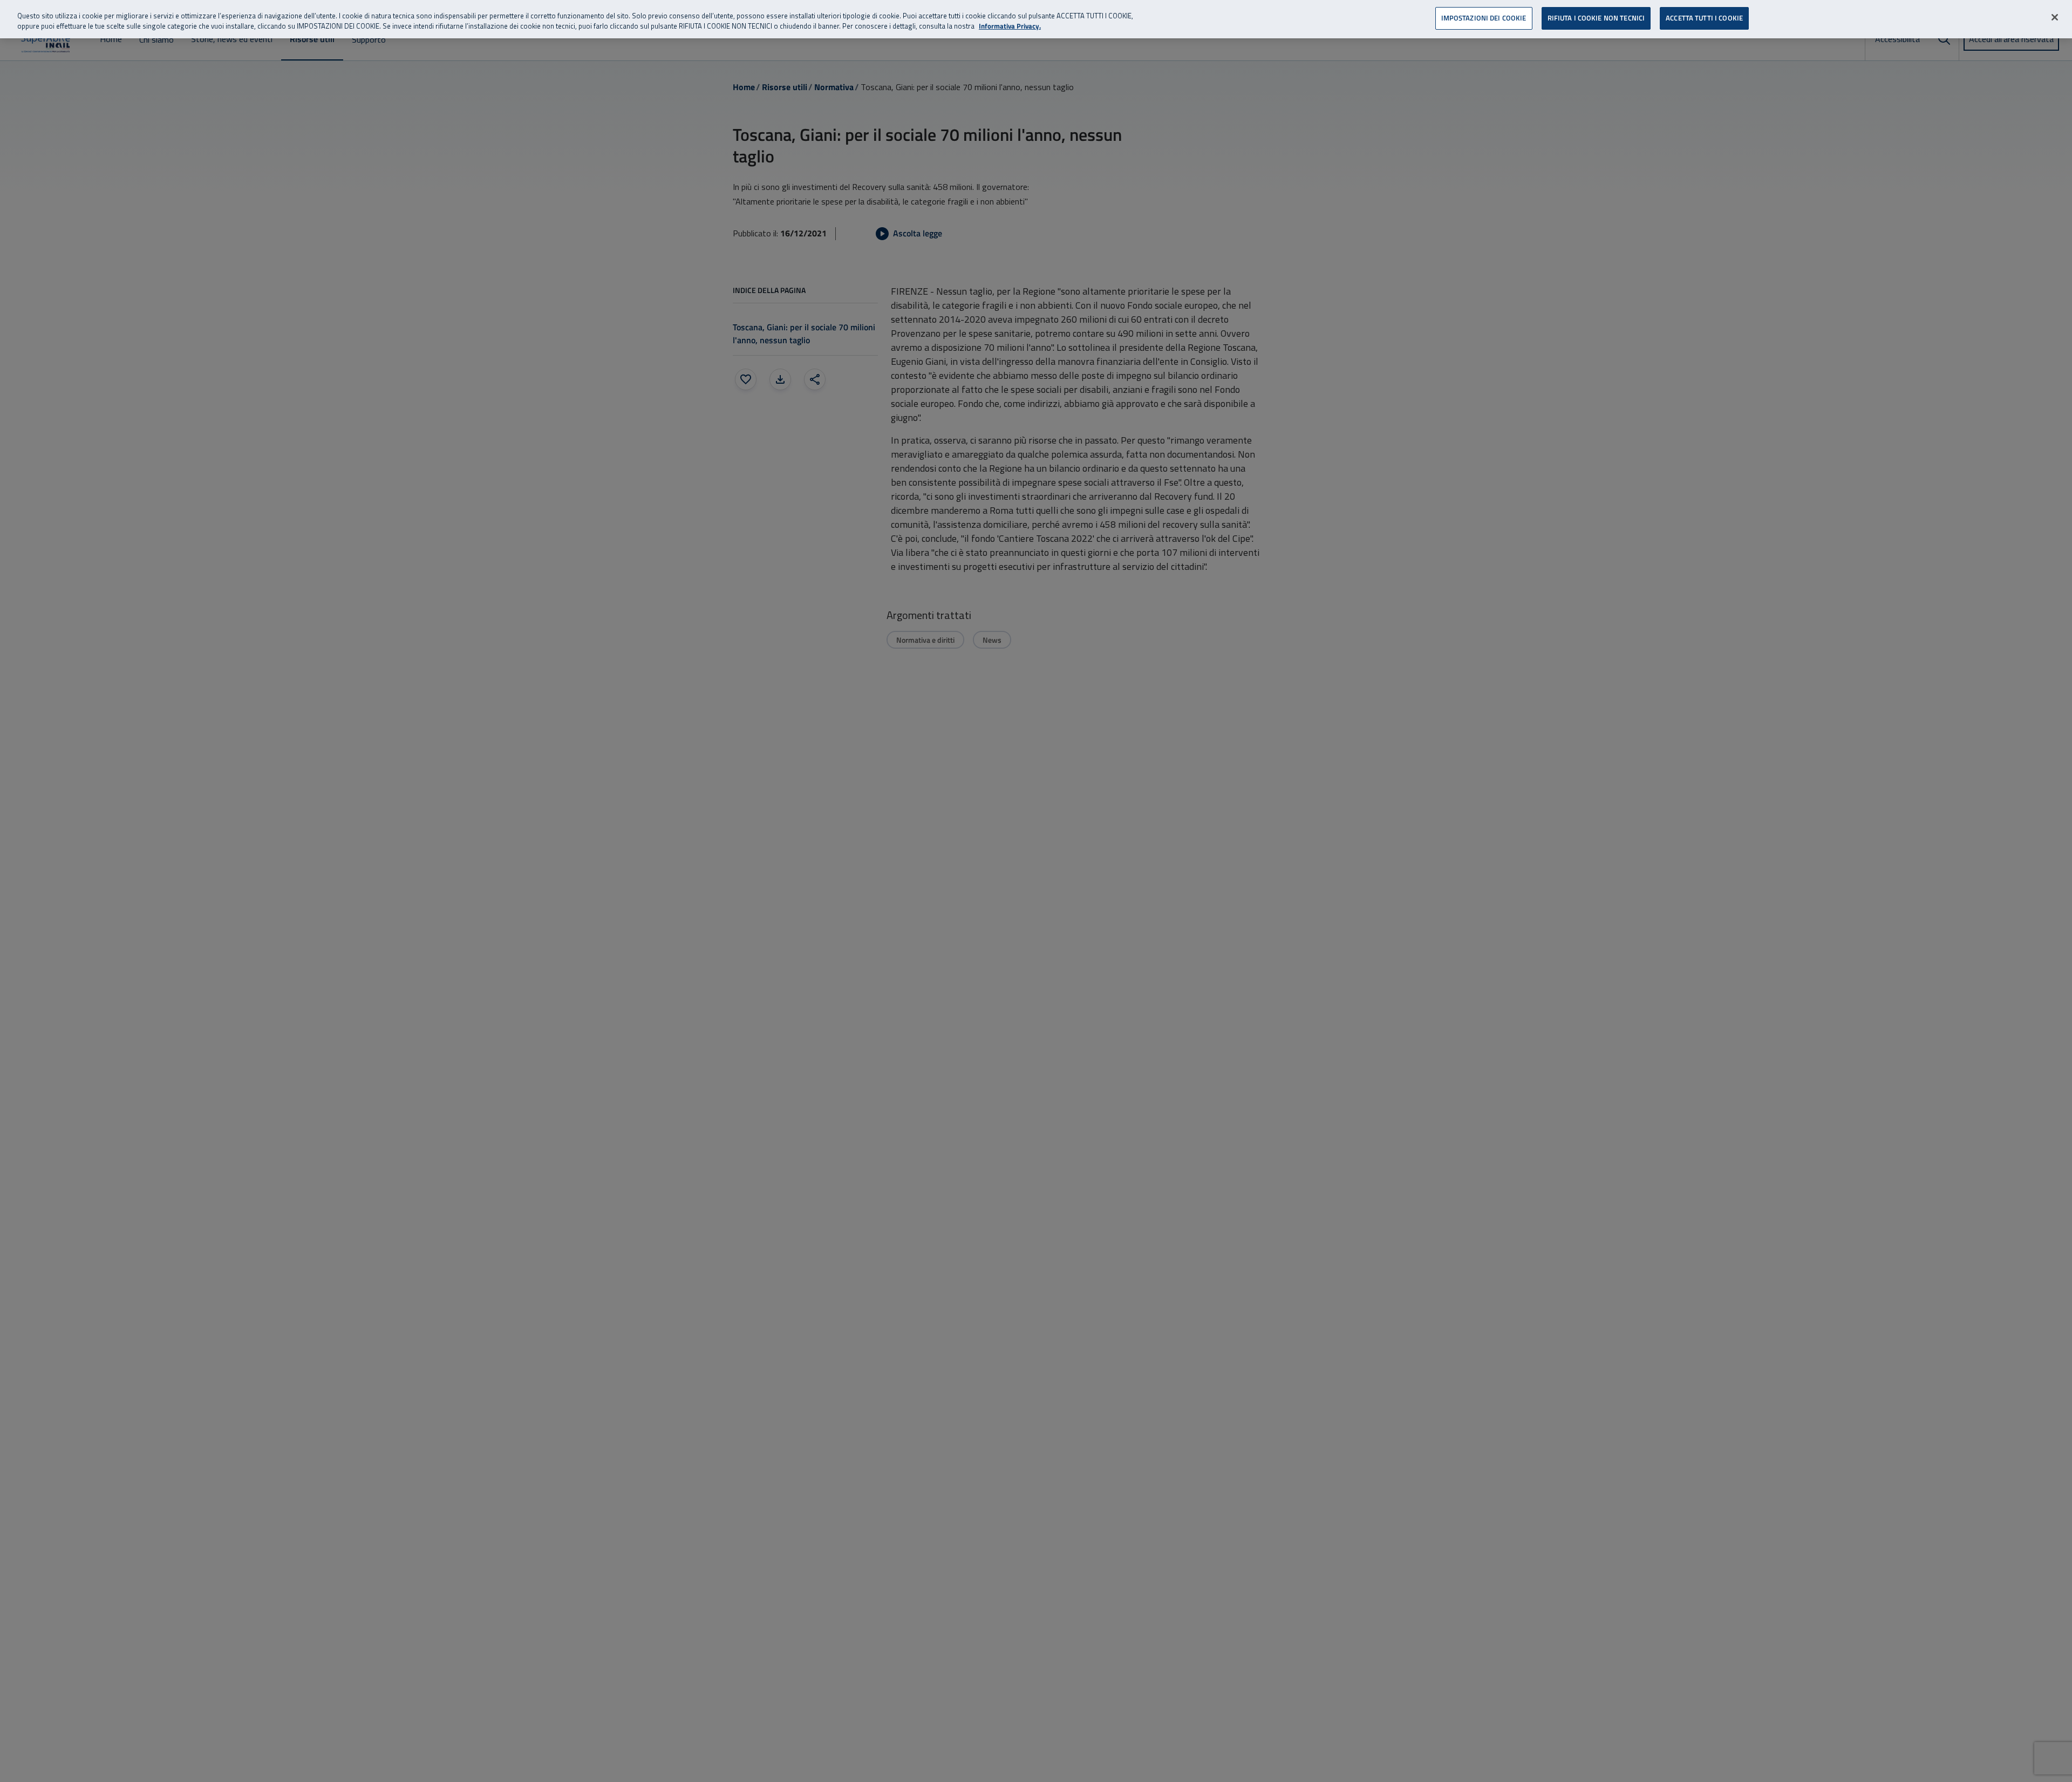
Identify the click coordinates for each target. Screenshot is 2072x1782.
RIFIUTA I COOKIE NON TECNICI (1596, 18)
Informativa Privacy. (1010, 27)
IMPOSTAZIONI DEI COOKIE (1484, 18)
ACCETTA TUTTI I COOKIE (1704, 18)
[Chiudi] (2055, 17)
